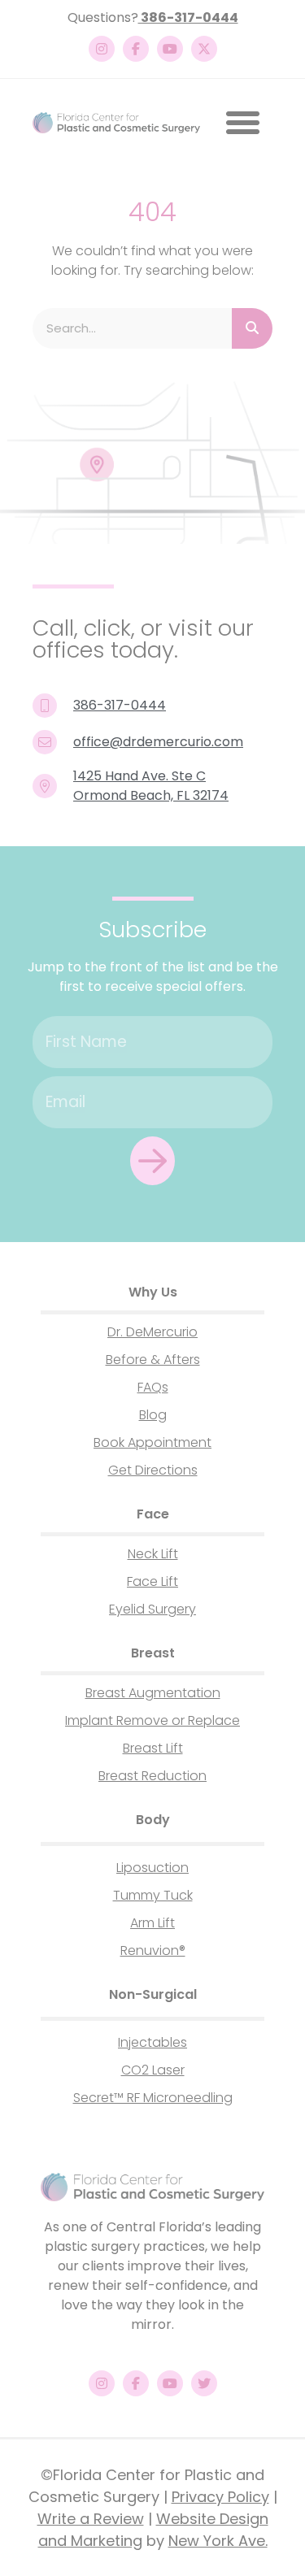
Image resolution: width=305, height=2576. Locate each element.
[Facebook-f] (136, 49)
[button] (242, 123)
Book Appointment (152, 1442)
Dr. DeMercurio (152, 1332)
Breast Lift (153, 1748)
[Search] (252, 328)
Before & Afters (153, 1360)
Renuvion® (153, 1950)
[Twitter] (204, 2383)
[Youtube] (170, 49)
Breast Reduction (152, 1776)
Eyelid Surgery (152, 1609)
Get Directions (153, 1470)
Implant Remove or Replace (152, 1720)
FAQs (153, 1387)
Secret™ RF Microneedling (153, 2098)
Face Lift (152, 1581)
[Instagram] (102, 49)
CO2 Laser (153, 2070)
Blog (153, 1415)
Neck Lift (153, 1554)
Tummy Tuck (153, 1895)
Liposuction (152, 1868)
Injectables (152, 2042)
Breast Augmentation (153, 1693)
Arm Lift (152, 1923)
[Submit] (152, 1161)
